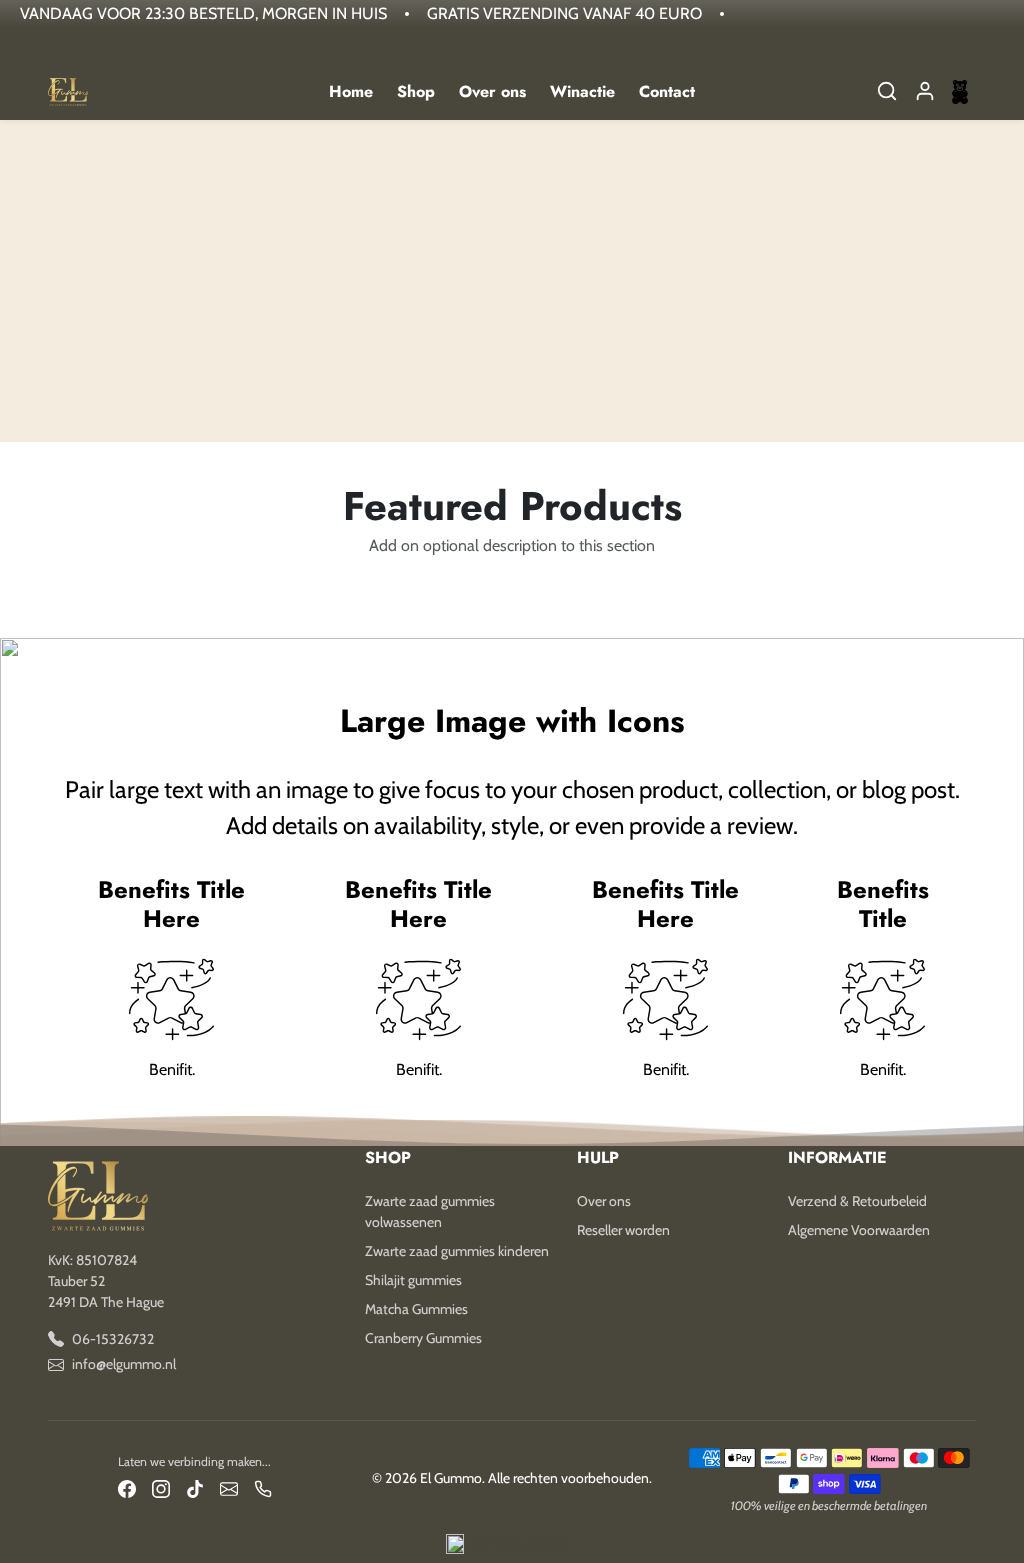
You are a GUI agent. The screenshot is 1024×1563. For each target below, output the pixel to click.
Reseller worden (623, 1230)
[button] (887, 91)
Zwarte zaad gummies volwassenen (430, 1211)
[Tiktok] (195, 1487)
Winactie (582, 91)
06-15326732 (113, 1339)
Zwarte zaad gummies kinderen (457, 1251)
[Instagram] (161, 1487)
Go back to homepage (511, 325)
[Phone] (263, 1487)
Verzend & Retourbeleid (857, 1201)
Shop (416, 91)
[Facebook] (127, 1487)
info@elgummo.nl (124, 1364)
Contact (667, 91)
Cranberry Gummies (423, 1338)
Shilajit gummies (413, 1280)
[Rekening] (925, 91)
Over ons (492, 91)
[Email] (229, 1487)
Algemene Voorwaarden (859, 1230)
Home (351, 91)
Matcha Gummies (416, 1309)
